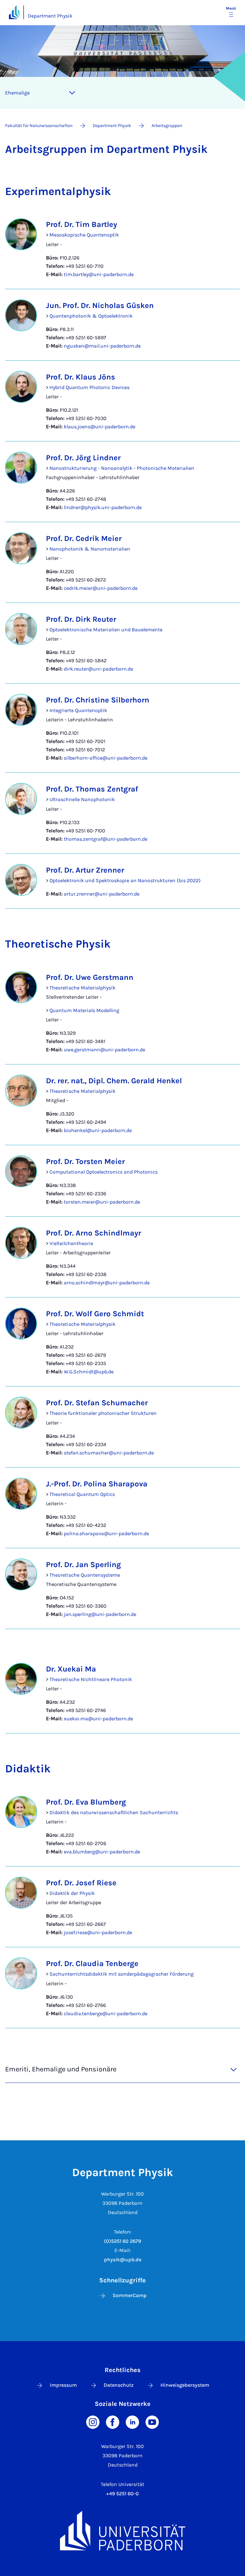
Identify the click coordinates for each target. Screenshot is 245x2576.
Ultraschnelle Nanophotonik (82, 799)
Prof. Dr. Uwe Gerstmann (90, 977)
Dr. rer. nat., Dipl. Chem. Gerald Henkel (114, 1081)
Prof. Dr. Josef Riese (81, 1883)
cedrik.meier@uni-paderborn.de (101, 588)
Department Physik (50, 16)
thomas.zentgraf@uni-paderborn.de (106, 839)
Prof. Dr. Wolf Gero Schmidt (95, 1314)
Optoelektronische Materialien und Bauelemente (106, 630)
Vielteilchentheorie (71, 1243)
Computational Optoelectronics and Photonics (104, 1172)
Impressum (63, 2385)
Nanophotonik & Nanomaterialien (90, 549)
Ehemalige (17, 93)
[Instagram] (93, 2422)
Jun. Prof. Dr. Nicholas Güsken (100, 305)
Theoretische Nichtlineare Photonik (91, 1679)
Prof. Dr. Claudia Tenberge (92, 1964)
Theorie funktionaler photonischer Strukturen (103, 1413)
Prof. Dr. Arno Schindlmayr (93, 1233)
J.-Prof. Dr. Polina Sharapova (97, 1484)
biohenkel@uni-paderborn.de (98, 1130)
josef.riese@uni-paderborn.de (98, 1932)
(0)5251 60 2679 (122, 2241)
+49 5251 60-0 (122, 2493)
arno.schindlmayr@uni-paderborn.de (107, 1283)
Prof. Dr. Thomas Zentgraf (92, 789)
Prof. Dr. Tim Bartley (82, 224)
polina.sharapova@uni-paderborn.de (106, 1533)
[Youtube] (152, 2422)
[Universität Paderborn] (122, 2531)
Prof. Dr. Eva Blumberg (86, 1802)
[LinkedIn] (132, 2422)
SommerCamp (130, 2295)
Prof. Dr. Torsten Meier (85, 1161)
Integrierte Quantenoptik (78, 710)
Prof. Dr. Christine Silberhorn (98, 700)
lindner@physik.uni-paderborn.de (103, 507)
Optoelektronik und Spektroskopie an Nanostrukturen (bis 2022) (125, 880)
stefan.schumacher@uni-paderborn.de (109, 1453)
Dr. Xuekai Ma (71, 1669)
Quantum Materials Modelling (84, 1010)
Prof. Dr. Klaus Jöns (81, 377)
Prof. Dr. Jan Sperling (83, 1565)
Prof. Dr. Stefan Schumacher (97, 1403)
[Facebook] (113, 2422)
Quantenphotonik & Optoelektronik (91, 316)
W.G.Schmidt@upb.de (89, 1372)
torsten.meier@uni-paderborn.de (102, 1202)
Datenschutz (119, 2385)
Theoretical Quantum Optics (82, 1494)
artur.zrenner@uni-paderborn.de (102, 894)
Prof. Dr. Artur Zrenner (85, 870)
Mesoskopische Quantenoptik (84, 235)
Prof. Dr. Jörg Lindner (83, 458)
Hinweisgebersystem (185, 2385)
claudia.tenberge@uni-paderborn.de (106, 2013)
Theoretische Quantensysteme (85, 1575)
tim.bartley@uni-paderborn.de (99, 274)
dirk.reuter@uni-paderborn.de (98, 669)
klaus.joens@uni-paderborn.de (100, 427)
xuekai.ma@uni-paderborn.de (98, 1719)
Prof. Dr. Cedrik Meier (84, 538)
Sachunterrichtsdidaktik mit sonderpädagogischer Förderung (122, 1974)
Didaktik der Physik (72, 1893)
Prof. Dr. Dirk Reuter (81, 619)
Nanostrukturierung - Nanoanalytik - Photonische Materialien (122, 468)
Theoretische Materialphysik (82, 988)
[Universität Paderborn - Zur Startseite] (14, 12)
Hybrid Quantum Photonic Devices (89, 387)
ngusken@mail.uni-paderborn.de (102, 346)
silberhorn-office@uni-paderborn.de (106, 758)
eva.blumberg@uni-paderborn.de (102, 1852)
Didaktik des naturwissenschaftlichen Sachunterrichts (114, 1812)
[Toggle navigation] (72, 93)
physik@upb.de (123, 2260)
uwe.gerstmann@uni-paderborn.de (104, 1050)
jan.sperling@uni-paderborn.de (100, 1614)
